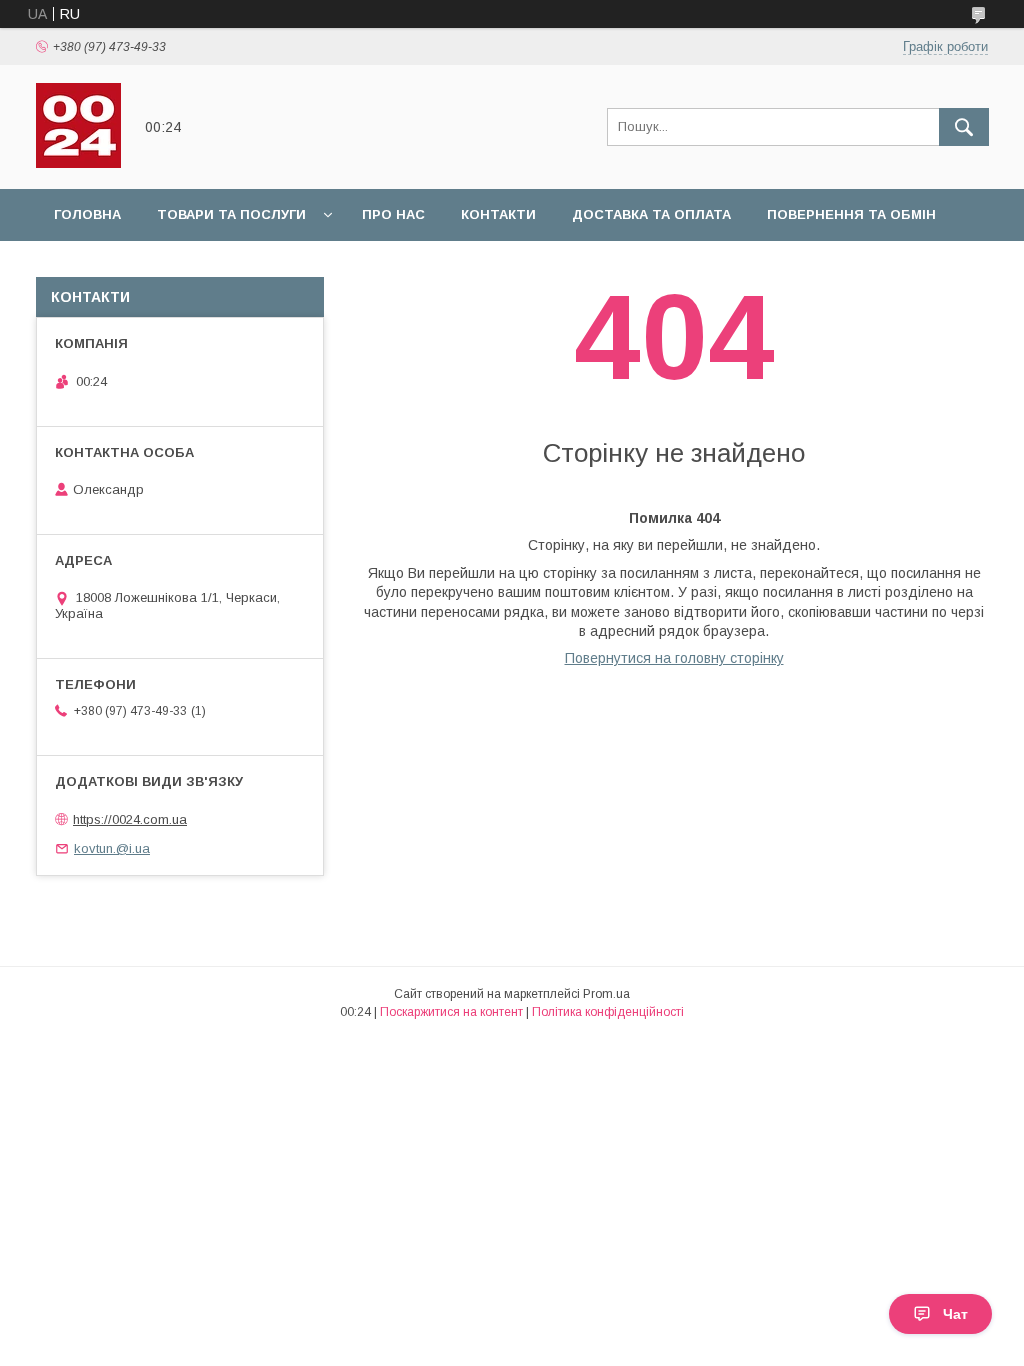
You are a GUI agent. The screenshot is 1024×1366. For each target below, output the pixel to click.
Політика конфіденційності (608, 1012)
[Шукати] (964, 127)
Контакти (498, 214)
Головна (87, 214)
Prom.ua (606, 994)
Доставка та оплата (651, 214)
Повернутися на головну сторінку (674, 658)
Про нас (393, 214)
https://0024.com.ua (130, 819)
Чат (955, 1314)
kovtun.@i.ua (112, 848)
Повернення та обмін (851, 214)
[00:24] (78, 163)
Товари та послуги (231, 214)
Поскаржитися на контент (451, 1012)
